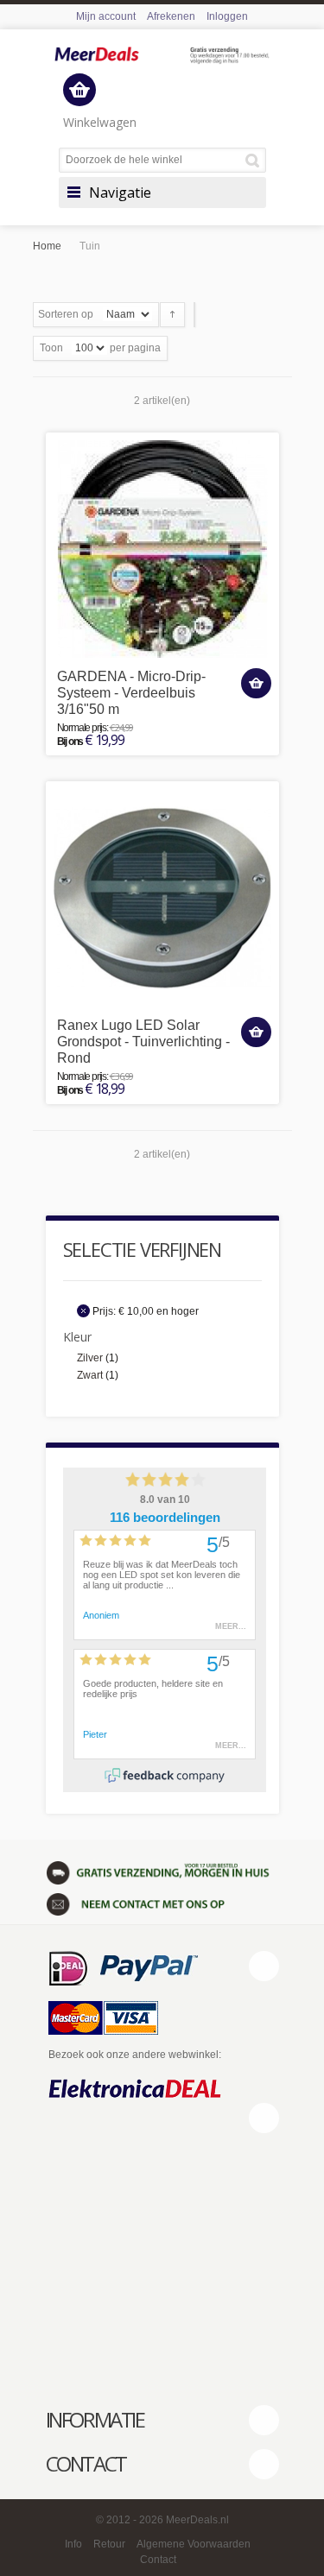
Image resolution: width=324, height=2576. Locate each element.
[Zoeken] (255, 160)
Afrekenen (171, 16)
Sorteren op (66, 314)
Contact (158, 2560)
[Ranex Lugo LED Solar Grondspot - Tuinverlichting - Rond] (162, 898)
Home (47, 246)
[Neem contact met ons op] (162, 1904)
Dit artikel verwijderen (83, 1311)
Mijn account (106, 16)
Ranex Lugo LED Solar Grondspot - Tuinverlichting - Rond (143, 1042)
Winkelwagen (100, 122)
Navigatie (120, 193)
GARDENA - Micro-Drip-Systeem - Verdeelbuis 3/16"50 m (131, 693)
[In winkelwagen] (256, 683)
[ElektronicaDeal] (135, 2090)
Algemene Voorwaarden (194, 2544)
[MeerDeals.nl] (162, 56)
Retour (109, 2544)
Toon (51, 348)
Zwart (90, 1375)
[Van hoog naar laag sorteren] (172, 315)
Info (73, 2544)
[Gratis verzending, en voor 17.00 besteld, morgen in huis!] (162, 1872)
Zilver (90, 1358)
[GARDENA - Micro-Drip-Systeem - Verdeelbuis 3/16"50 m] (162, 549)
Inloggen (227, 16)
